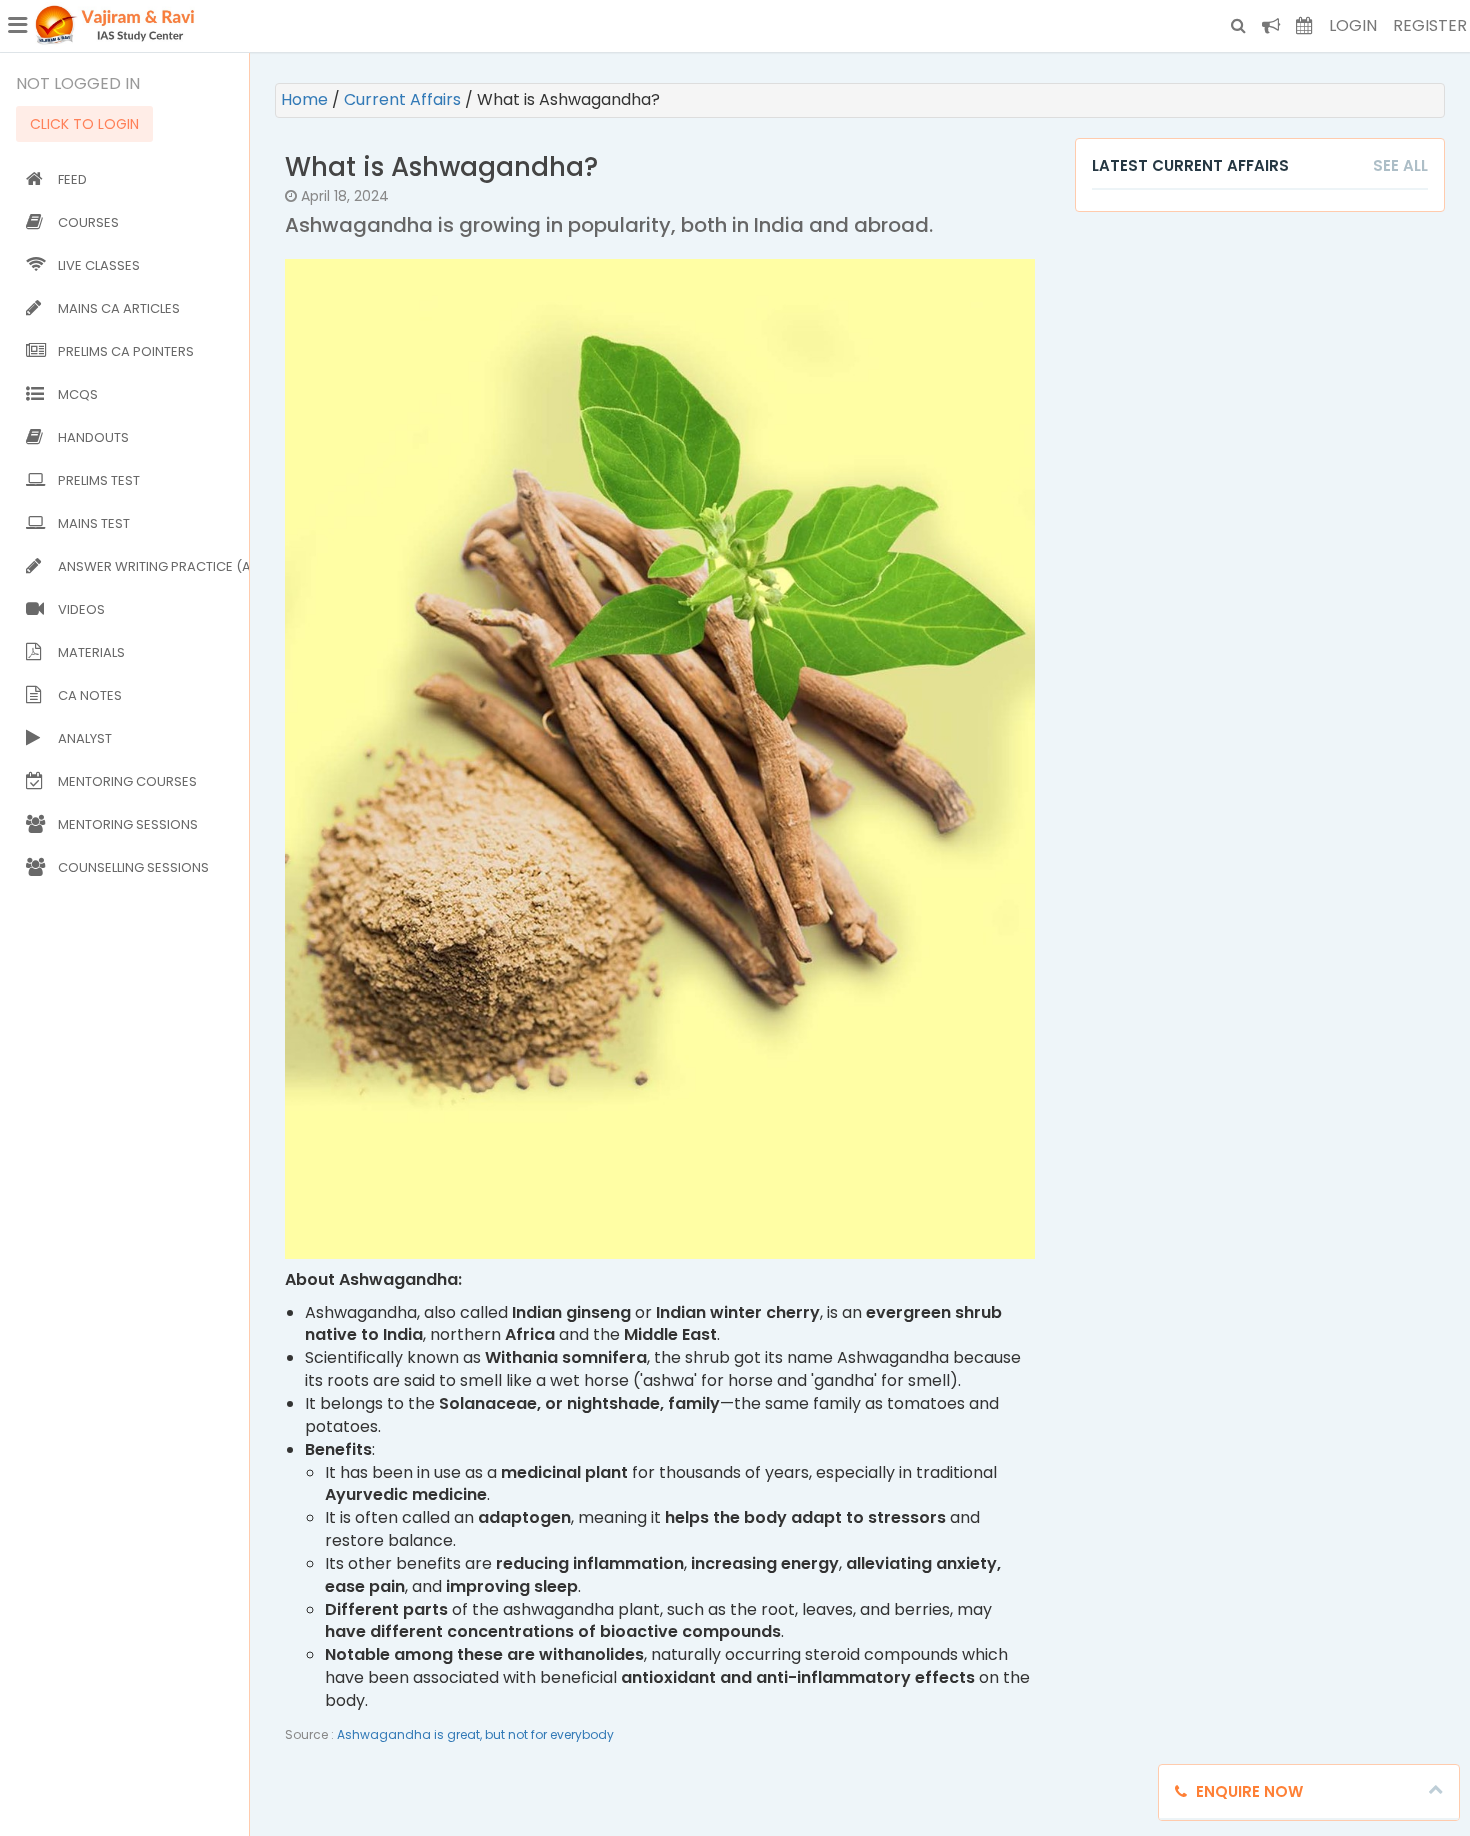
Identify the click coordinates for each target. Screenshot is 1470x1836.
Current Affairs (404, 99)
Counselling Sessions (133, 867)
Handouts (93, 437)
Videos (81, 609)
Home (306, 99)
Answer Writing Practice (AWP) (149, 566)
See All (1400, 165)
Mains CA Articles (119, 308)
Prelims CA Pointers (126, 351)
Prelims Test (99, 480)
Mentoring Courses (127, 781)
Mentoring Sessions (128, 824)
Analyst (85, 738)
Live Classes (99, 265)
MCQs (78, 394)
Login (1353, 25)
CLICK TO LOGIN (84, 124)
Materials (91, 652)
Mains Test (94, 523)
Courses (88, 222)
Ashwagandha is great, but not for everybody (475, 1734)
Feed (72, 179)
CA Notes (90, 695)
